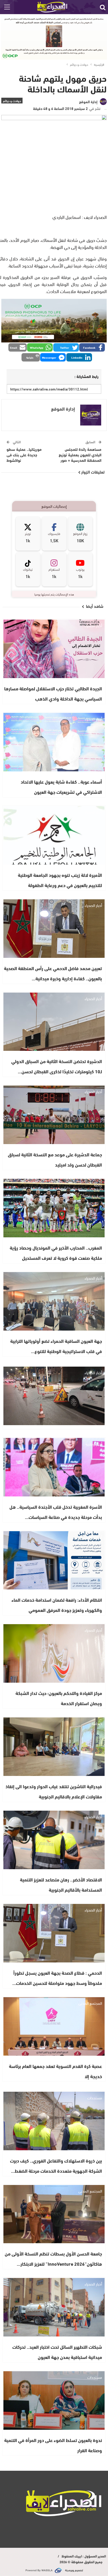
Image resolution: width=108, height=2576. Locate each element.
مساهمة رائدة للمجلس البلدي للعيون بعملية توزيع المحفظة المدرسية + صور (80, 454)
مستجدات (95, 2097)
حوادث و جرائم (12, 101)
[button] (92, 347)
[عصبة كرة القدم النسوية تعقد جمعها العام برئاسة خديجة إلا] (54, 2026)
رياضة (98, 1185)
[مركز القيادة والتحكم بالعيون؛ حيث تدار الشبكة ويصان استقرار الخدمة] (54, 1653)
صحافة (97, 1723)
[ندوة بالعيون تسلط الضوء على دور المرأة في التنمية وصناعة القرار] (54, 2400)
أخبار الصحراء (93, 625)
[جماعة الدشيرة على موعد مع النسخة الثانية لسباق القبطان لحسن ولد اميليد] (54, 1115)
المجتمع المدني (90, 2003)
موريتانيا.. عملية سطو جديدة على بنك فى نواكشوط (24, 454)
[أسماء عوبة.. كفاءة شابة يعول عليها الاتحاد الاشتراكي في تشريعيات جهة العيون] (54, 742)
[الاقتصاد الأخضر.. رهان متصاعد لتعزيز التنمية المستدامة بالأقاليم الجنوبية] (54, 1840)
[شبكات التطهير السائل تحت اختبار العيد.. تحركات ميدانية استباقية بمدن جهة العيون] (54, 2307)
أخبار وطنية (94, 1444)
